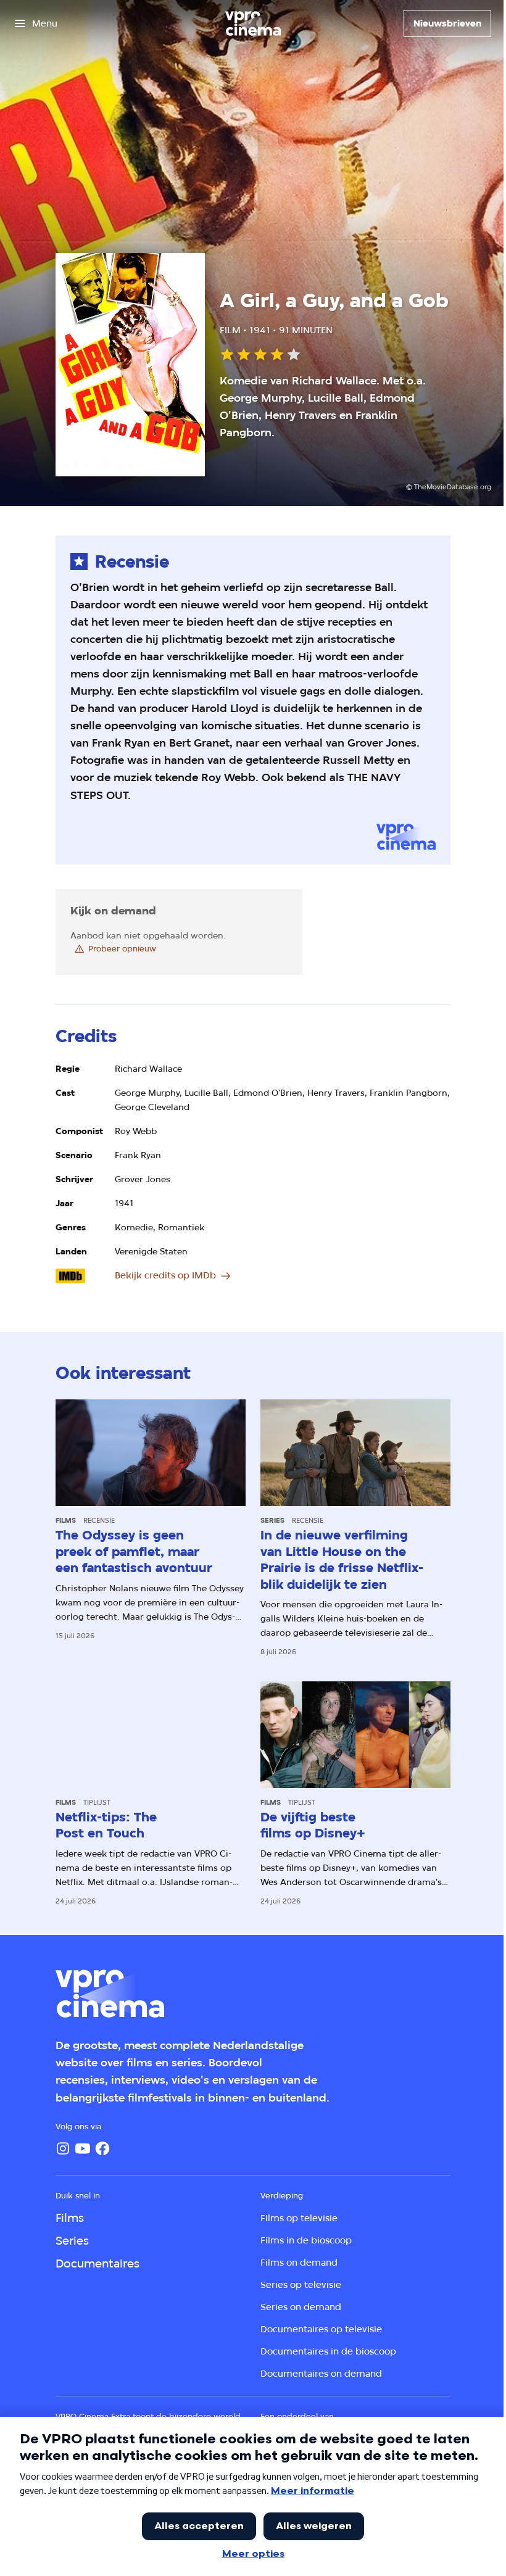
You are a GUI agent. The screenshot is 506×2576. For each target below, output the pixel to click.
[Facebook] (102, 2148)
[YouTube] (83, 2148)
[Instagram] (63, 2148)
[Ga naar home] (253, 23)
